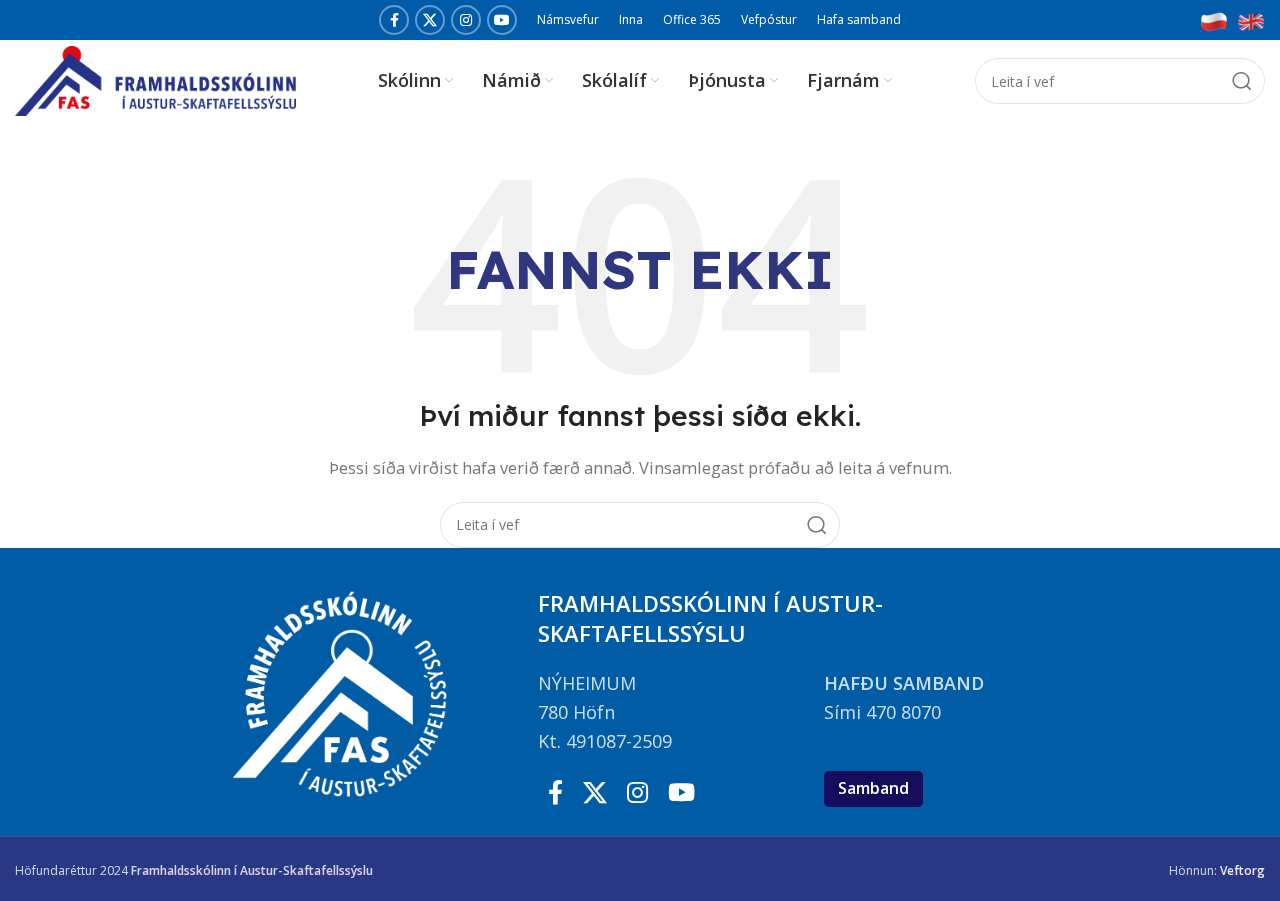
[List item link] (671, 683)
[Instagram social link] (466, 20)
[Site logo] (155, 79)
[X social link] (430, 20)
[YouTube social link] (502, 20)
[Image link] (1214, 20)
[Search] (1242, 81)
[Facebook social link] (394, 20)
